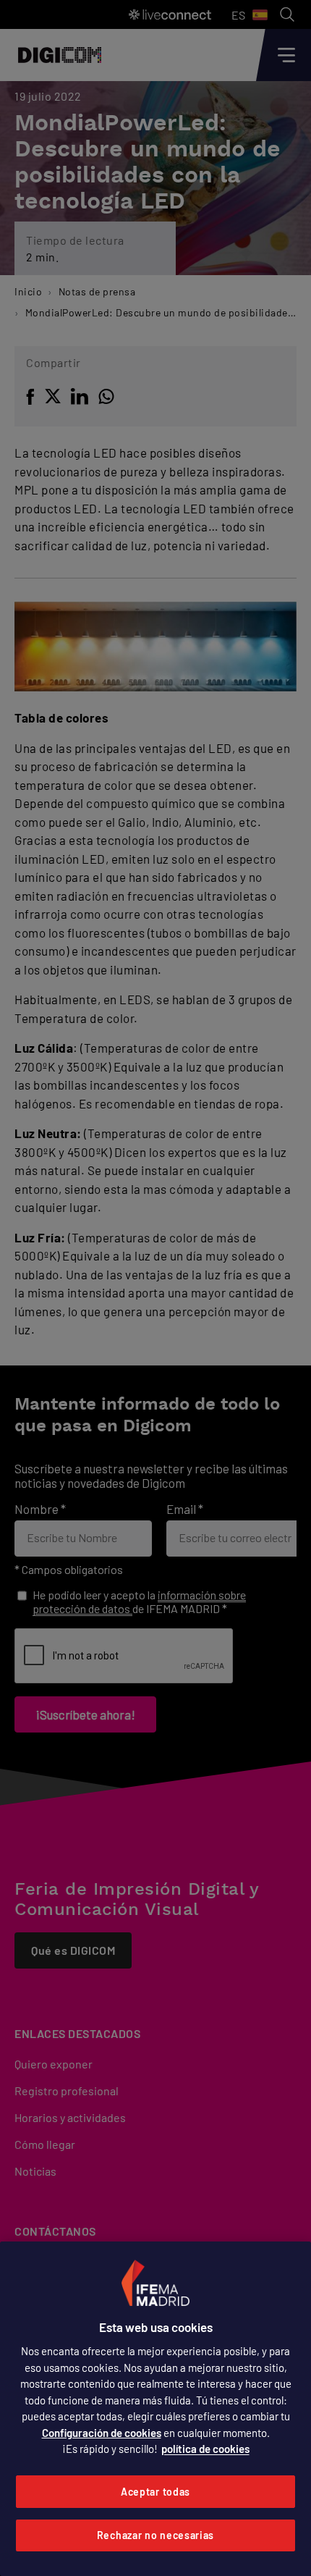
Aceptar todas (155, 2492)
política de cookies (205, 2449)
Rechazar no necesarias (155, 2535)
